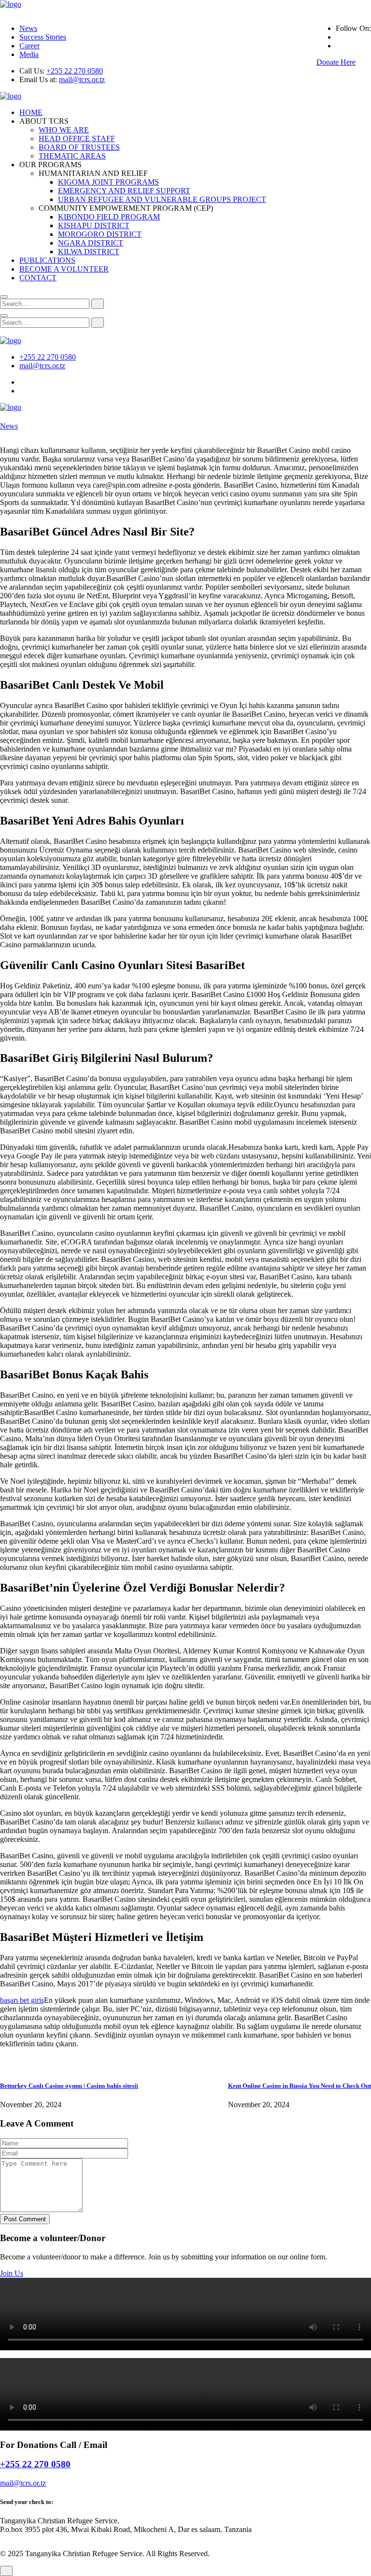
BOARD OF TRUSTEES (79, 147)
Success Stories (43, 37)
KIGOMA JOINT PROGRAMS (108, 182)
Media (29, 54)
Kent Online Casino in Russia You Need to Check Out (300, 2086)
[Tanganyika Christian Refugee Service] (11, 4)
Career (29, 46)
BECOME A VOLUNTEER (64, 269)
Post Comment (25, 2219)
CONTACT (38, 278)
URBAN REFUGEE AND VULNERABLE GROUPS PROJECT (162, 199)
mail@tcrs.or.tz (82, 80)
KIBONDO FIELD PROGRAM (109, 217)
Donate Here (336, 62)
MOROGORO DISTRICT (100, 234)
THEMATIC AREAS (72, 156)
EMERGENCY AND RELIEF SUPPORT (124, 191)
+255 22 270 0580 (75, 71)
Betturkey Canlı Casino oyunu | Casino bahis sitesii (69, 2086)
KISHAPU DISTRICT (94, 225)
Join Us (12, 2273)
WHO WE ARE (64, 130)
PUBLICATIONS (47, 260)
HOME (31, 112)
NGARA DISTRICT (91, 243)
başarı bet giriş (22, 2000)
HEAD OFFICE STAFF (77, 138)
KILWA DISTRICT (89, 252)
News (28, 28)
